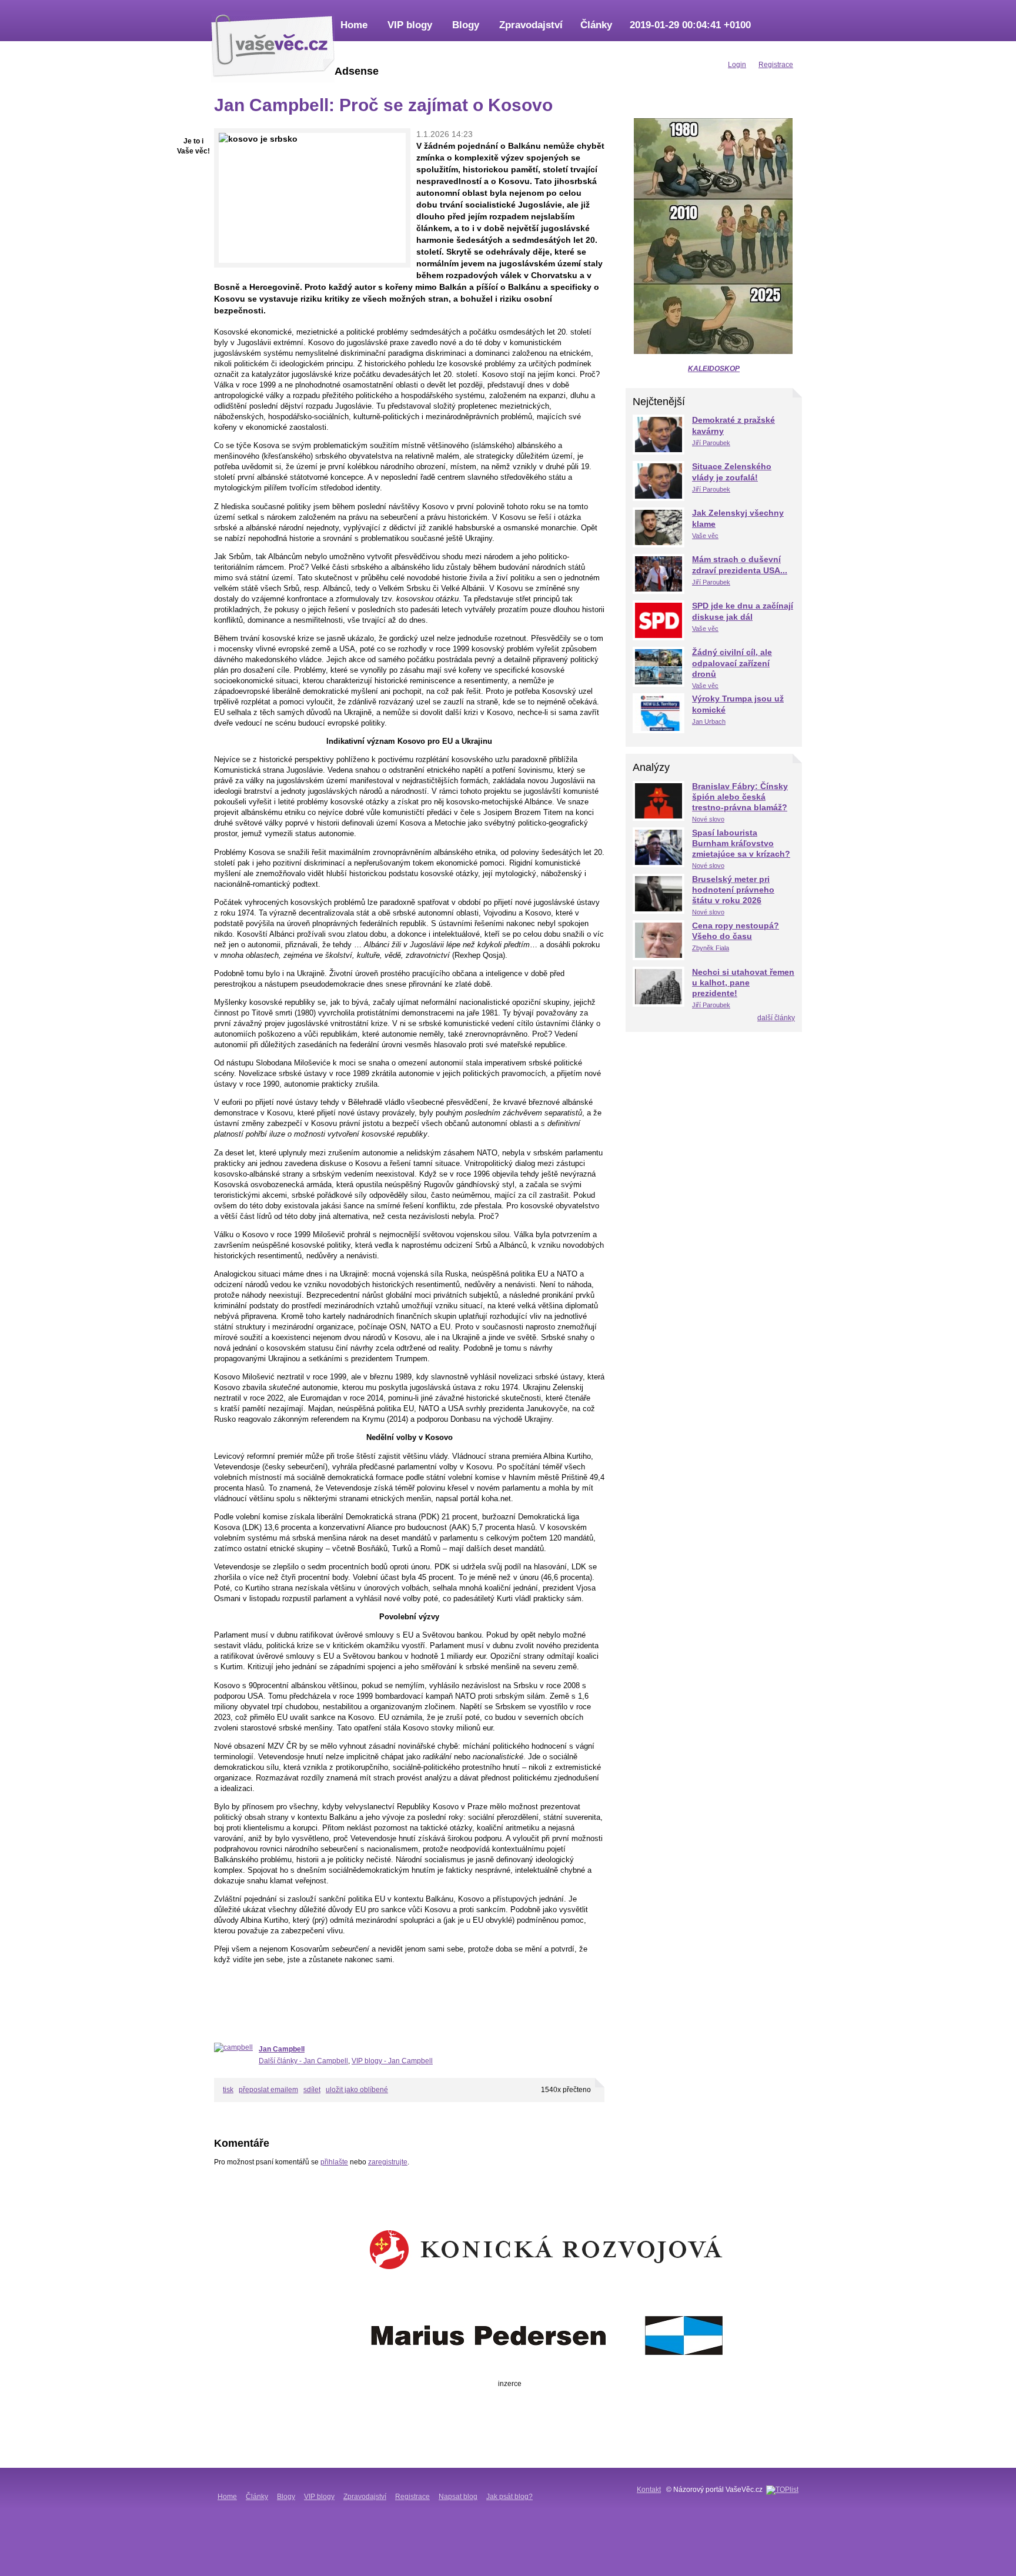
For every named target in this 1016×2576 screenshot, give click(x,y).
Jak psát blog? (509, 2497)
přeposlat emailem (268, 2090)
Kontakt (649, 2490)
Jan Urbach (709, 721)
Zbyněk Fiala (711, 948)
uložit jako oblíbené (357, 2090)
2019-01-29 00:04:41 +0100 (690, 25)
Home (354, 25)
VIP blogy (410, 25)
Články (596, 25)
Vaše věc (705, 536)
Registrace (412, 2497)
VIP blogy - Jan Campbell (392, 2061)
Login (737, 65)
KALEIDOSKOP (714, 369)
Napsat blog (458, 2497)
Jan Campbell (282, 2049)
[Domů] (273, 44)
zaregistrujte (388, 2162)
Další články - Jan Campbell (303, 2061)
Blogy (466, 25)
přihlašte (334, 2162)
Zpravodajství (531, 25)
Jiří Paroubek (711, 443)
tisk (228, 2090)
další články (776, 1018)
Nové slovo (708, 819)
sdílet (312, 2090)
